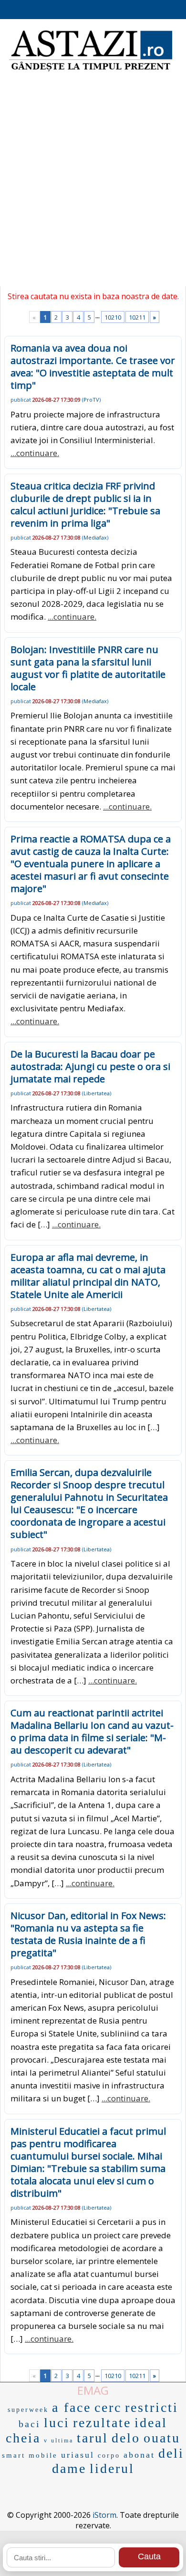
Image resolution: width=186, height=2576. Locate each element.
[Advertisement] (93, 184)
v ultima (59, 2441)
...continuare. (35, 453)
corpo (109, 2456)
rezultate (102, 2423)
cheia (23, 2438)
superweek (28, 2410)
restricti (152, 2407)
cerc (108, 2407)
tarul (93, 2438)
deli (171, 2453)
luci (57, 2423)
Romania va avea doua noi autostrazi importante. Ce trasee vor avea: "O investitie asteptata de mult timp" (93, 367)
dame (69, 2468)
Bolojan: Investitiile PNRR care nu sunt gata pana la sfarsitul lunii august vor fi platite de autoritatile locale (88, 668)
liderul (112, 2468)
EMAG (93, 2390)
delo (126, 2438)
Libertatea (97, 1093)
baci (30, 2424)
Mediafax (95, 537)
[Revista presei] (91, 70)
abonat (139, 2455)
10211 (137, 317)
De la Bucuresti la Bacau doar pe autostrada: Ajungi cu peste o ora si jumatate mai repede (90, 1066)
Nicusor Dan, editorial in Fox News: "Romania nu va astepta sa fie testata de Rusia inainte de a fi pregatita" (88, 1934)
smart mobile (30, 2455)
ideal (151, 2423)
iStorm (104, 2515)
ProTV (91, 400)
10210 (113, 317)
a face (72, 2407)
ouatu (162, 2438)
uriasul (78, 2455)
